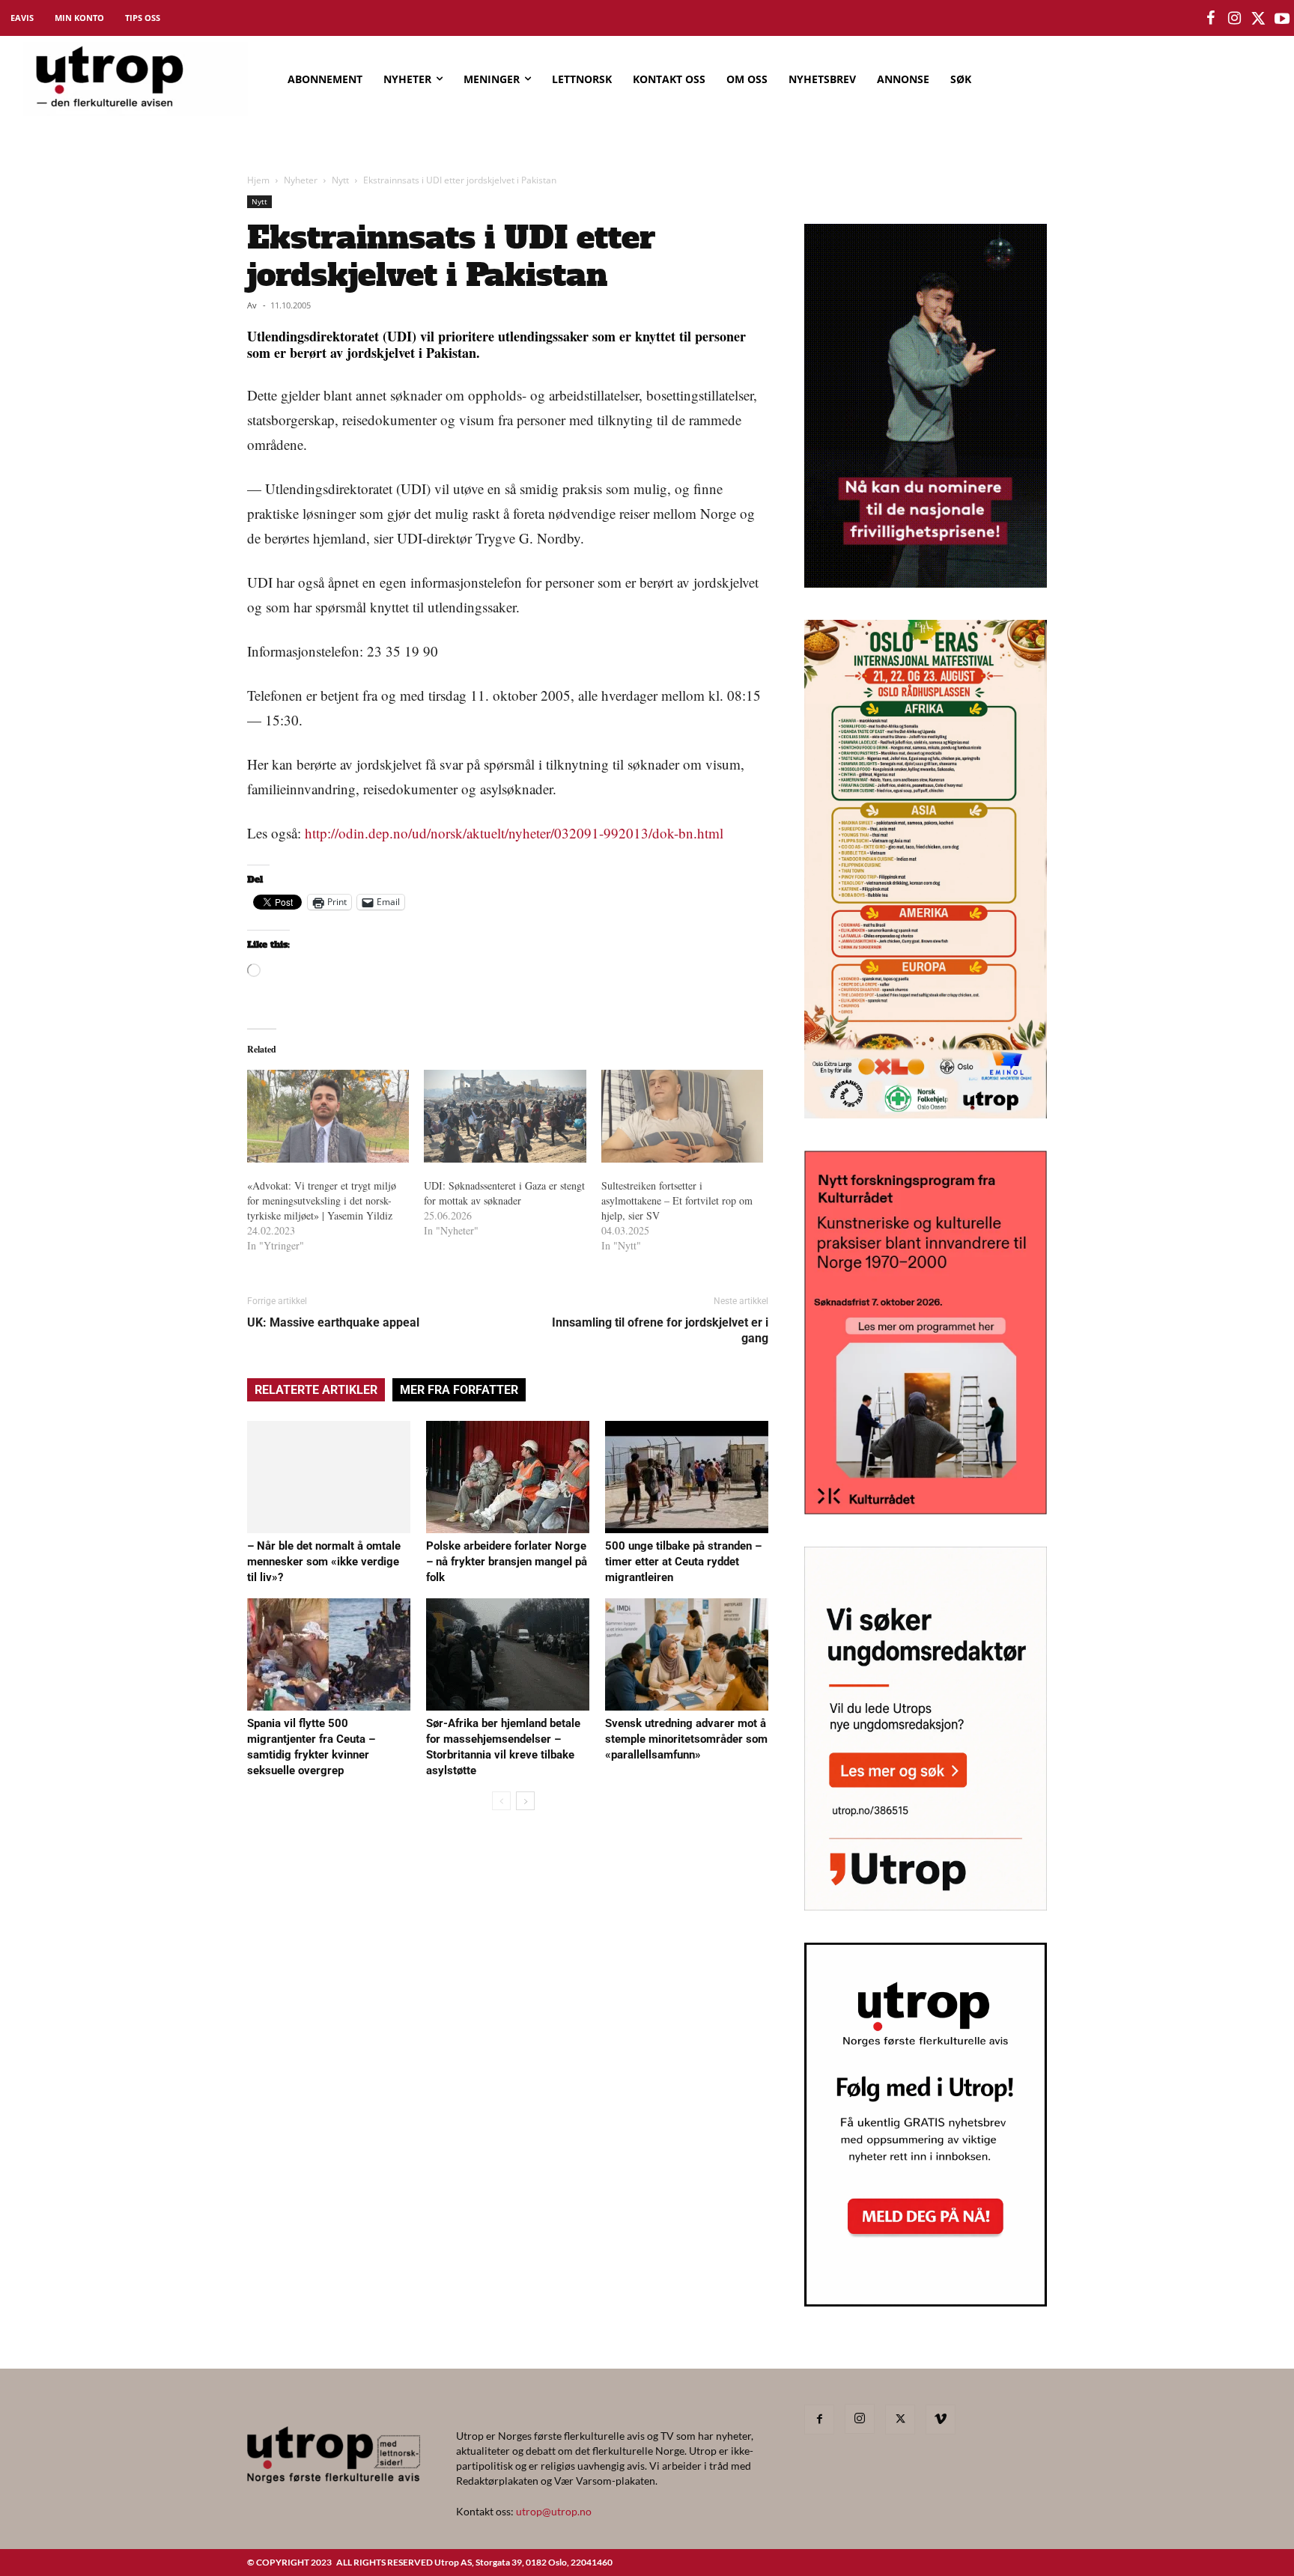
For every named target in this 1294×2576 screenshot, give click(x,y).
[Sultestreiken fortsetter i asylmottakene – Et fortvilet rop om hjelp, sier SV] (682, 1116)
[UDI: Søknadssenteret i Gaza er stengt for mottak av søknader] (505, 1116)
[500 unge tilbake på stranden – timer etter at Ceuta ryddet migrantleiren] (687, 1477)
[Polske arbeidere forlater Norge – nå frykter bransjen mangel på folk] (508, 1477)
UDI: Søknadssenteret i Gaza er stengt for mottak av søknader (504, 1193)
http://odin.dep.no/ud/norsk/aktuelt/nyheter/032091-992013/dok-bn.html (514, 833)
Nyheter (301, 180)
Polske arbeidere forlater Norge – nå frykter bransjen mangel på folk (507, 1562)
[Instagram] (860, 2419)
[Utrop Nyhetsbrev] (926, 2302)
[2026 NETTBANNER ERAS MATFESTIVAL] (926, 1114)
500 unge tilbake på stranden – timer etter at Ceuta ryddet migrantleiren (683, 1562)
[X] (900, 2420)
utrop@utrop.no (554, 2511)
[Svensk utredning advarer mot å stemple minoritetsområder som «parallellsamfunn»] (687, 1654)
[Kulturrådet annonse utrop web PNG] (926, 1510)
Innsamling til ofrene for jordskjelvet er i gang (660, 1330)
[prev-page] (501, 1801)
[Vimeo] (941, 2420)
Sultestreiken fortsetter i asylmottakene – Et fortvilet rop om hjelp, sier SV (677, 1200)
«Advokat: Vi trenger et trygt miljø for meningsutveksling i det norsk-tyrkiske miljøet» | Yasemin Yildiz (325, 1200)
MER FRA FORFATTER (459, 1390)
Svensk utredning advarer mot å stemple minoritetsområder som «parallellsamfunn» (686, 1739)
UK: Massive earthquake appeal (333, 1322)
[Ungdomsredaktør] (926, 1906)
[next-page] (525, 1801)
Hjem (258, 180)
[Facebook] (819, 2420)
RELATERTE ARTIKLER (316, 1390)
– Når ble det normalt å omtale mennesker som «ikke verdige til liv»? (324, 1562)
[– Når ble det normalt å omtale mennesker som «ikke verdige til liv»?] (329, 1477)
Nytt (340, 180)
